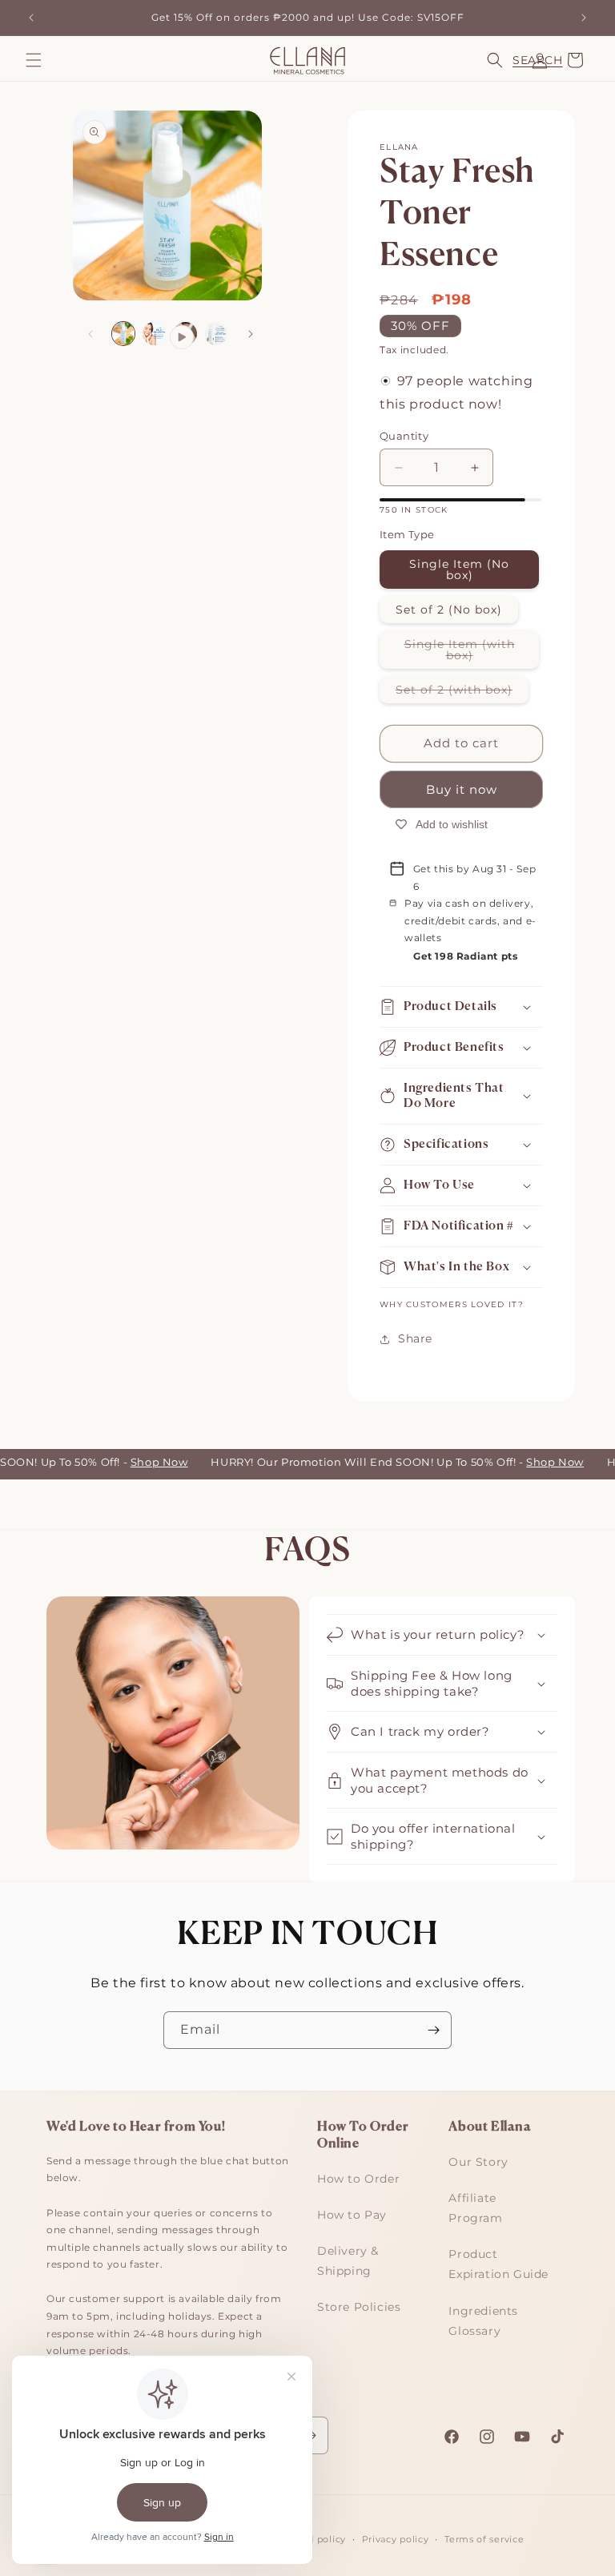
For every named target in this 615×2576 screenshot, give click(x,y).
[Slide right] (251, 334)
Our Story (478, 2162)
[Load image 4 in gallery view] (217, 334)
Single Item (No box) (459, 570)
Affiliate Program (475, 2208)
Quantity (404, 436)
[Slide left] (90, 334)
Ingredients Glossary (483, 2321)
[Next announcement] (584, 18)
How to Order (358, 2179)
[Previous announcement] (31, 18)
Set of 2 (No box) (449, 610)
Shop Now (145, 1462)
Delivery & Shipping (348, 2261)
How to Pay (352, 2215)
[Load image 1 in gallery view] (124, 334)
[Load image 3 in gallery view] (154, 334)
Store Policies (359, 2307)
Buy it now (462, 789)
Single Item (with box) (472, 653)
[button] (34, 60)
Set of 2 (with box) (462, 692)
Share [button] (415, 1338)
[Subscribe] (433, 2030)
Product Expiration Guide (498, 2264)
